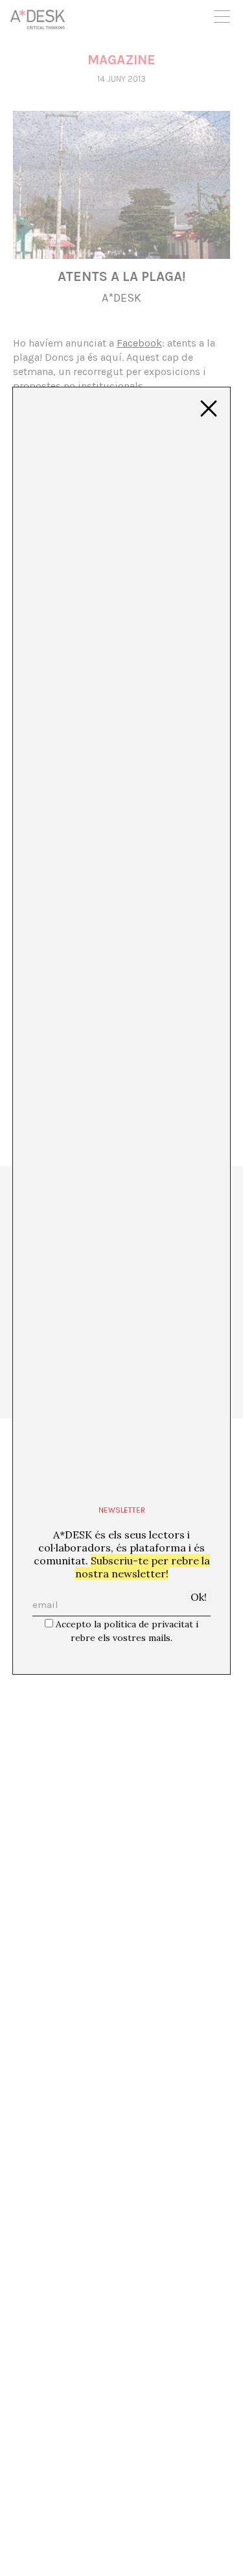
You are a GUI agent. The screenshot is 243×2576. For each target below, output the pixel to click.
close (209, 409)
